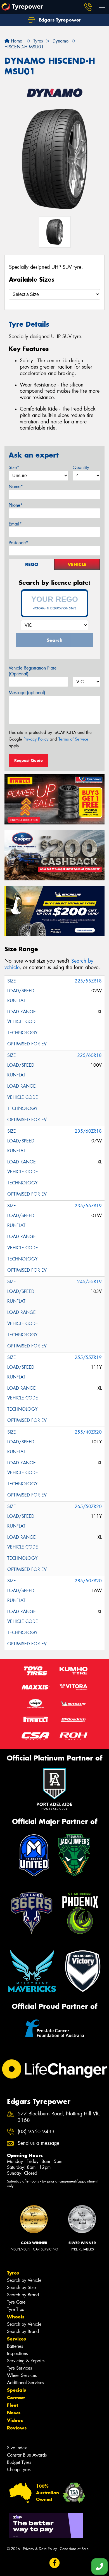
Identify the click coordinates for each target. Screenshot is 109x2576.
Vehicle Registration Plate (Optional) (33, 671)
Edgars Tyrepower (59, 20)
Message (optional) (27, 693)
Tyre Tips (15, 2309)
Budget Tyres (19, 2462)
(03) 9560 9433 (36, 2132)
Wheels (16, 2317)
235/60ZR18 (88, 1131)
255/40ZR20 (88, 1432)
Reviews (17, 2428)
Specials (16, 2390)
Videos (15, 2420)
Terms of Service (73, 739)
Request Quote (29, 760)
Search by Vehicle (24, 2280)
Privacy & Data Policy (40, 2549)
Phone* (16, 505)
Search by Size (21, 2288)
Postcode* (18, 543)
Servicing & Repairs (26, 2361)
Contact (16, 2398)
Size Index (17, 2448)
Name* (16, 486)
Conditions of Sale (74, 2549)
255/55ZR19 (88, 1357)
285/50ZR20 (88, 1581)
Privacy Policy (36, 739)
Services (16, 2339)
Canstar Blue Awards (27, 2455)
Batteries (15, 2346)
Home (16, 41)
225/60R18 (89, 1055)
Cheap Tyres (19, 2470)
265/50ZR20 (88, 1506)
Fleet (13, 2405)
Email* (15, 524)
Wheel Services (22, 2375)
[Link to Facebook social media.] (55, 2563)
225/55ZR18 (88, 981)
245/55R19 (89, 1282)
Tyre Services (19, 2368)
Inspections (17, 2354)
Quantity (81, 467)
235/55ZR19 (88, 1206)
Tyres (13, 2273)
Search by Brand (23, 2295)
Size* (14, 467)
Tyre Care (16, 2302)
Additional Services (25, 2383)
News (14, 2413)
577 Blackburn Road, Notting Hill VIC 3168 (59, 2117)
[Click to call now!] (88, 7)
